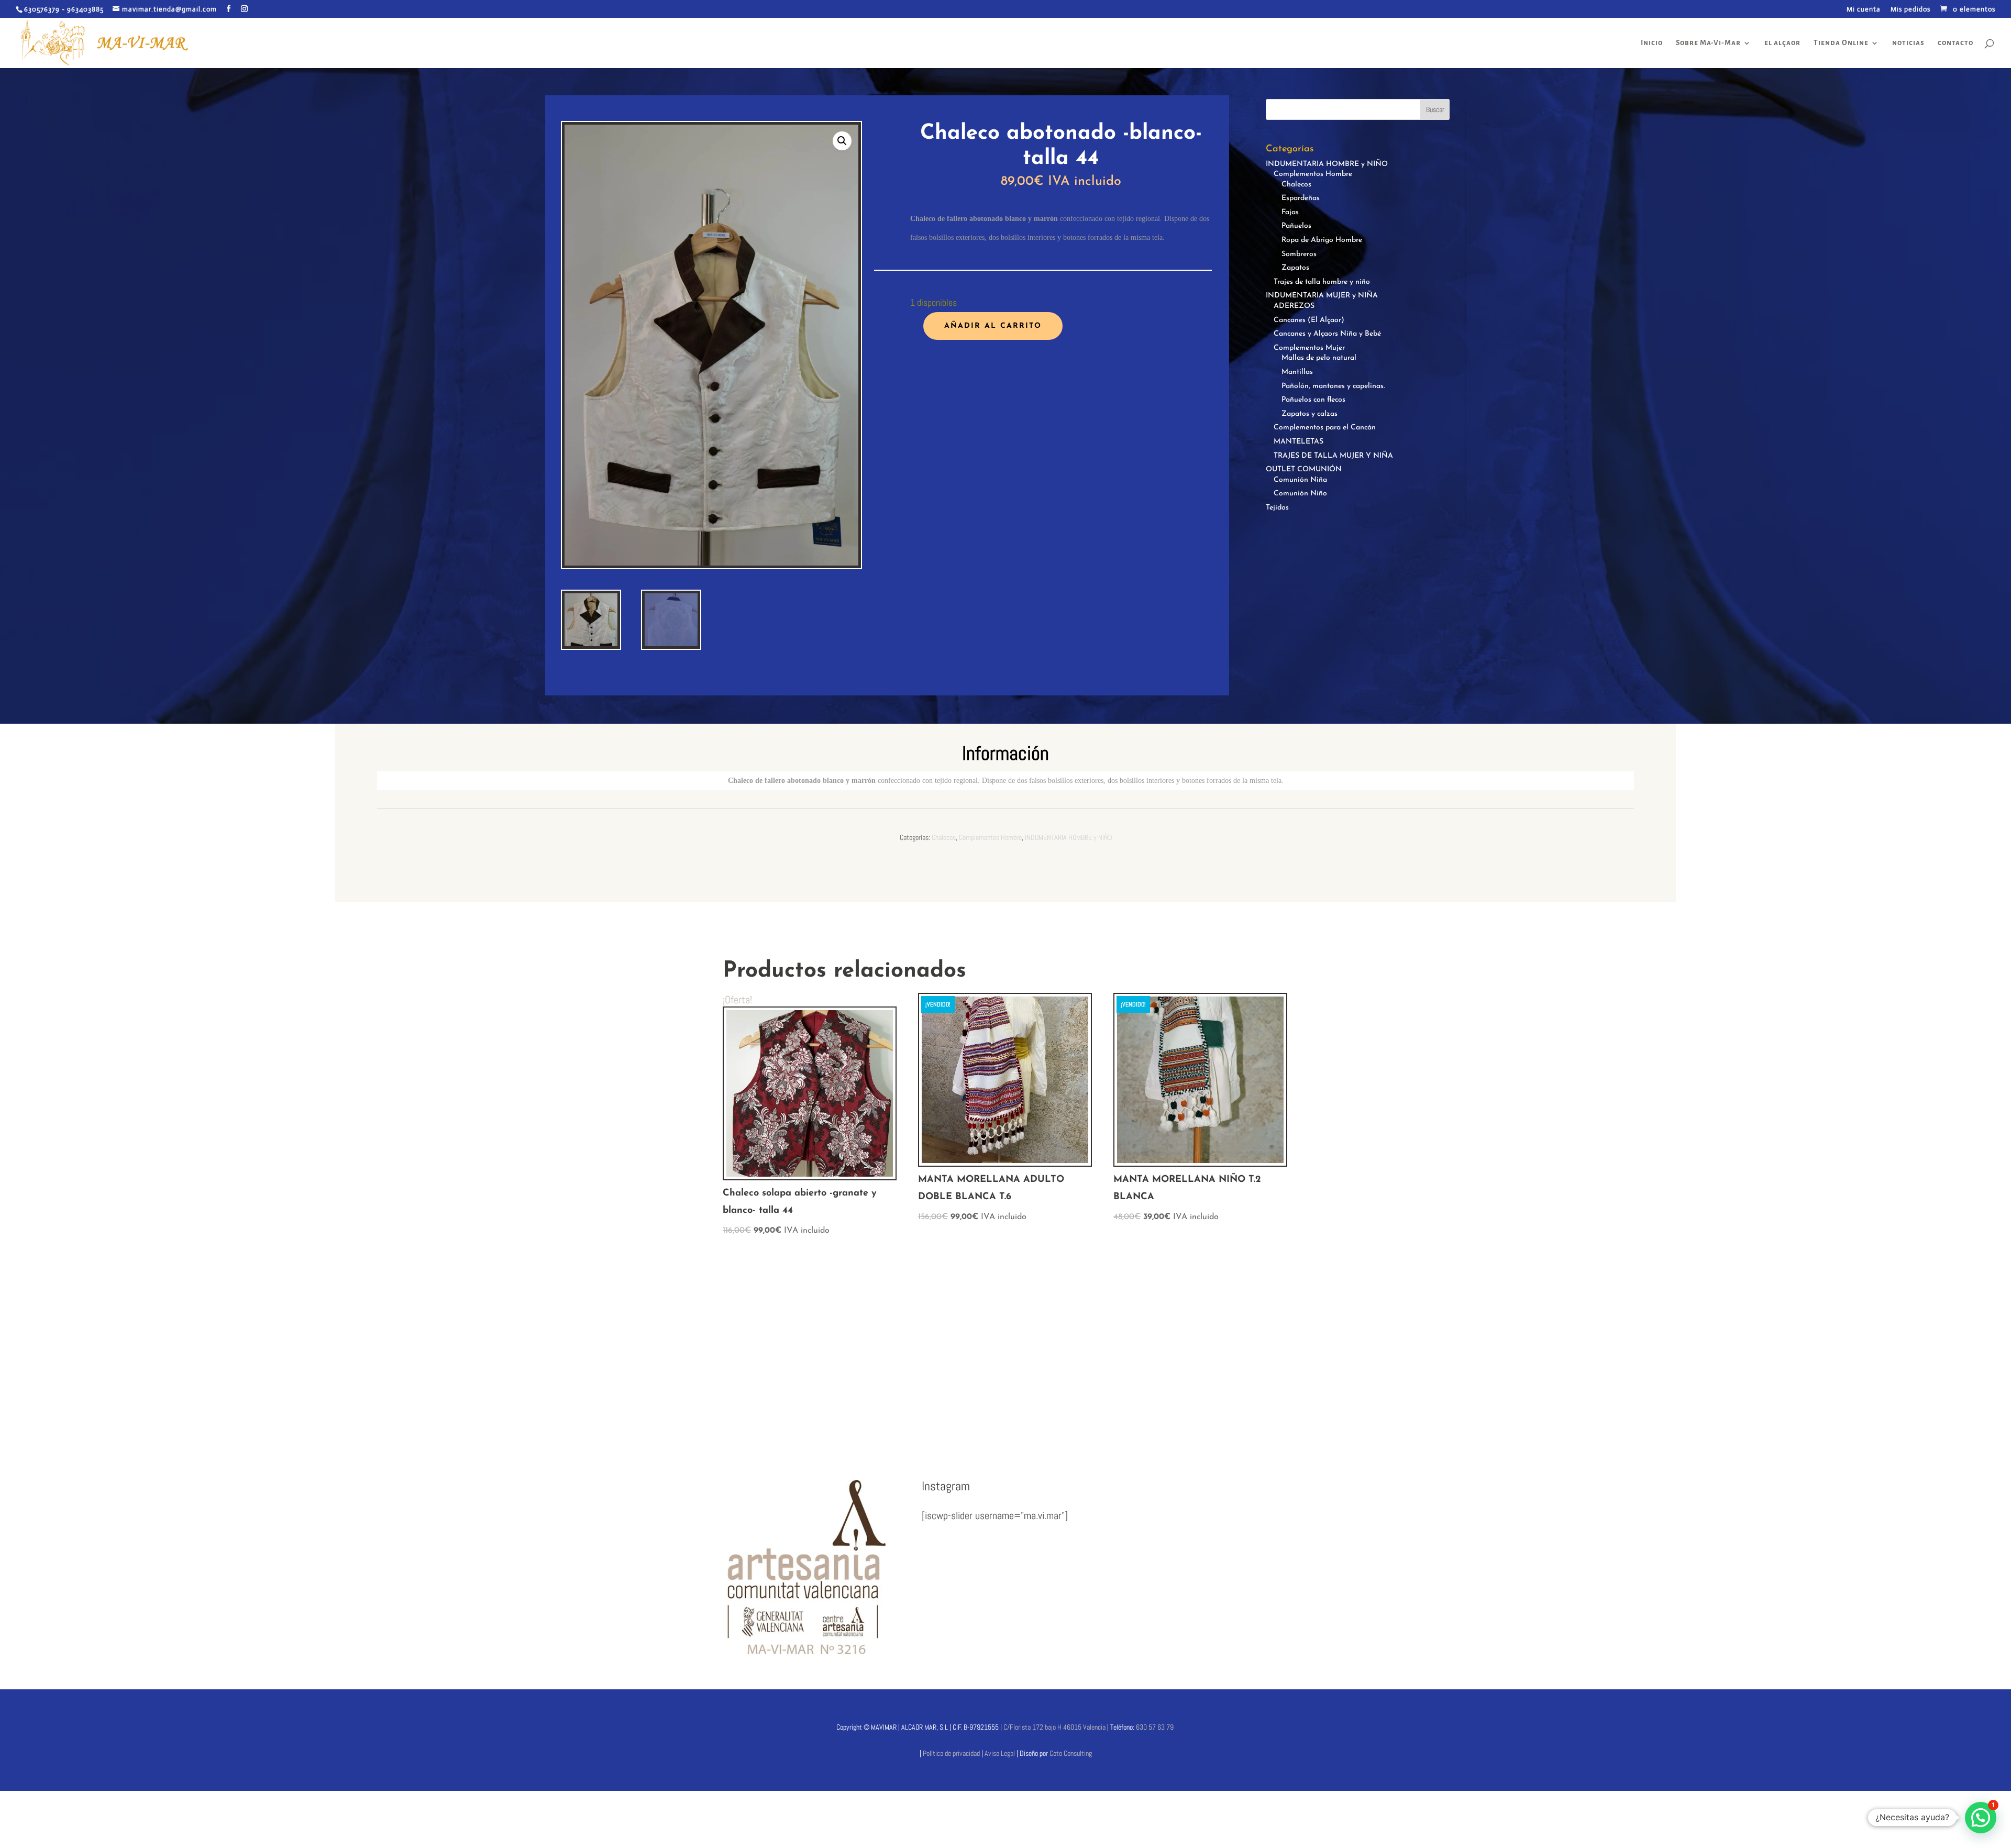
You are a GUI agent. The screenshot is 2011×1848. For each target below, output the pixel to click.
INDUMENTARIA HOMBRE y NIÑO (1327, 164)
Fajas (1290, 212)
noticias (1908, 43)
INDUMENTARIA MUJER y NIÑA (1322, 296)
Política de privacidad (951, 1753)
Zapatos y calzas (1310, 414)
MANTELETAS (1299, 442)
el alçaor (1782, 43)
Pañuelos (1296, 226)
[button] (842, 141)
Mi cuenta (1864, 10)
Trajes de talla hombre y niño (1322, 282)
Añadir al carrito (993, 326)
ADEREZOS (1294, 306)
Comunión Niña (1300, 480)
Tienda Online (1841, 43)
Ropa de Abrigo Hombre (1322, 240)
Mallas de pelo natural (1319, 358)
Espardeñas (1301, 198)
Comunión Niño (1300, 494)
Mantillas (1297, 372)
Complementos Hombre (1313, 174)
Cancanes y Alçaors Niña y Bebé (1327, 334)
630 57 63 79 (1155, 1727)
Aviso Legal (1001, 1753)
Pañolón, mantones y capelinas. (1333, 386)
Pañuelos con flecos (1313, 400)
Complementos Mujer (1309, 348)
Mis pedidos (1910, 10)
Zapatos (1295, 268)
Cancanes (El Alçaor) (1309, 320)
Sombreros (1299, 254)
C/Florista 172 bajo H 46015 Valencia (1054, 1727)
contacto (1955, 43)
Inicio (1652, 43)
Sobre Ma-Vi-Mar (1708, 43)
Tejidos (1277, 508)
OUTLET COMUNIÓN (1304, 469)
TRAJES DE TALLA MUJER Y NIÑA (1333, 456)
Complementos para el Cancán (1325, 428)
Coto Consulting (1071, 1753)
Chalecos (1296, 185)
